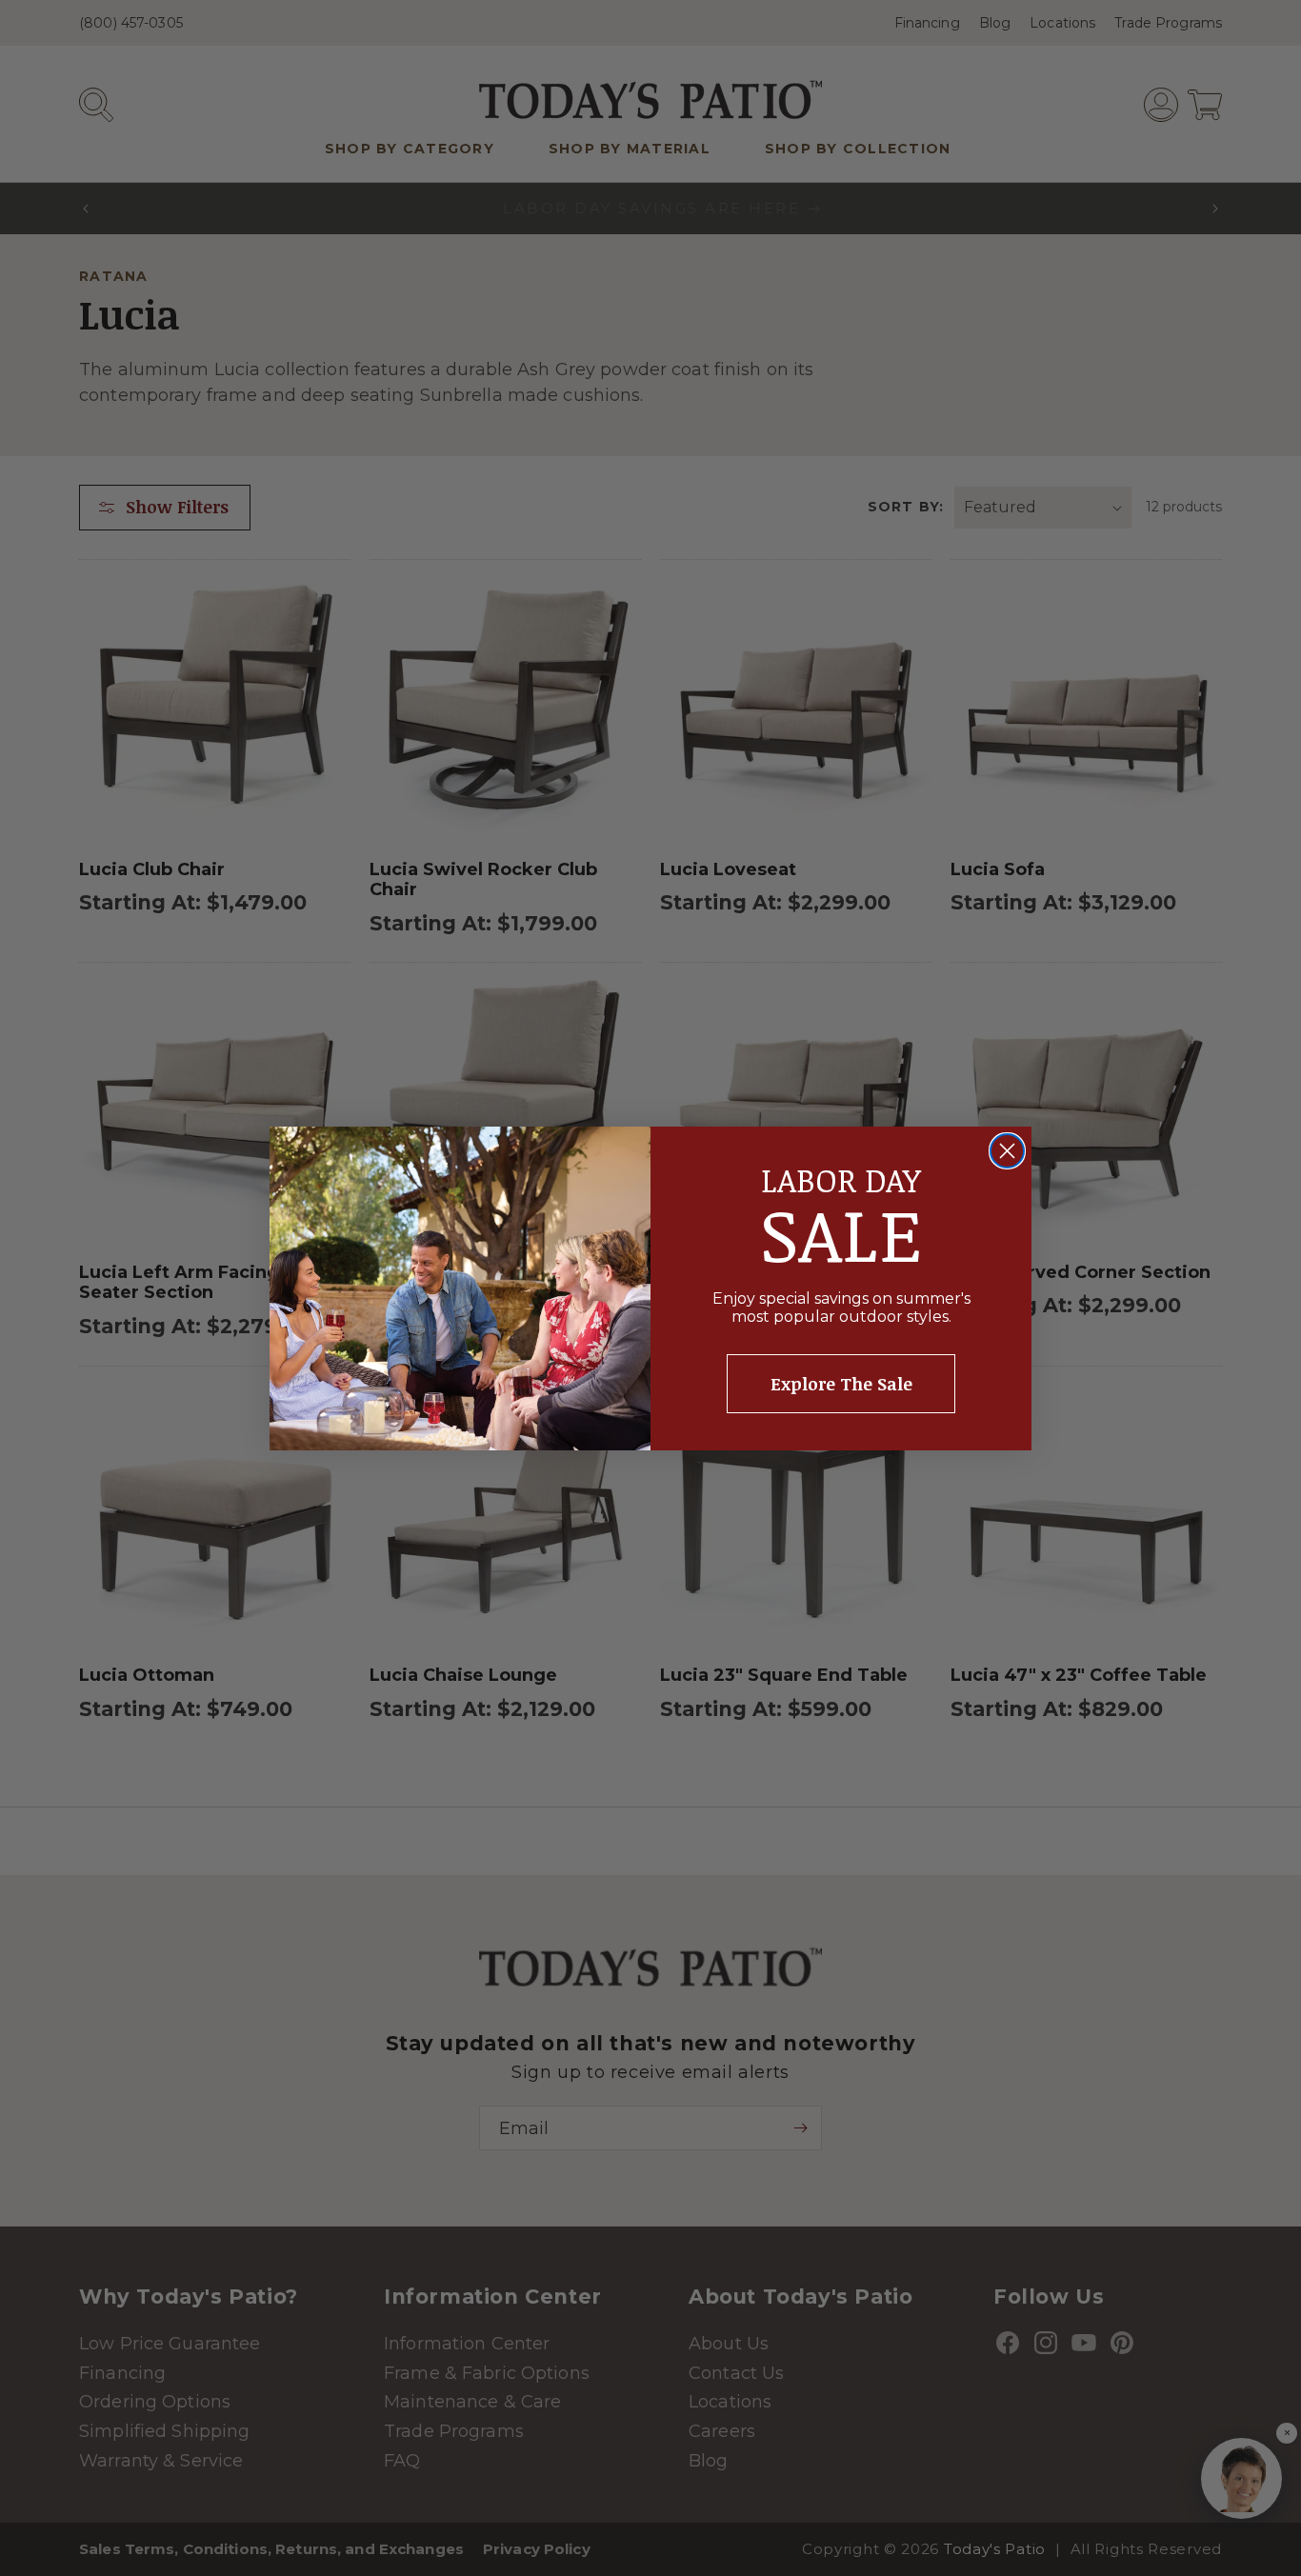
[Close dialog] (1007, 1151)
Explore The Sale (841, 1384)
